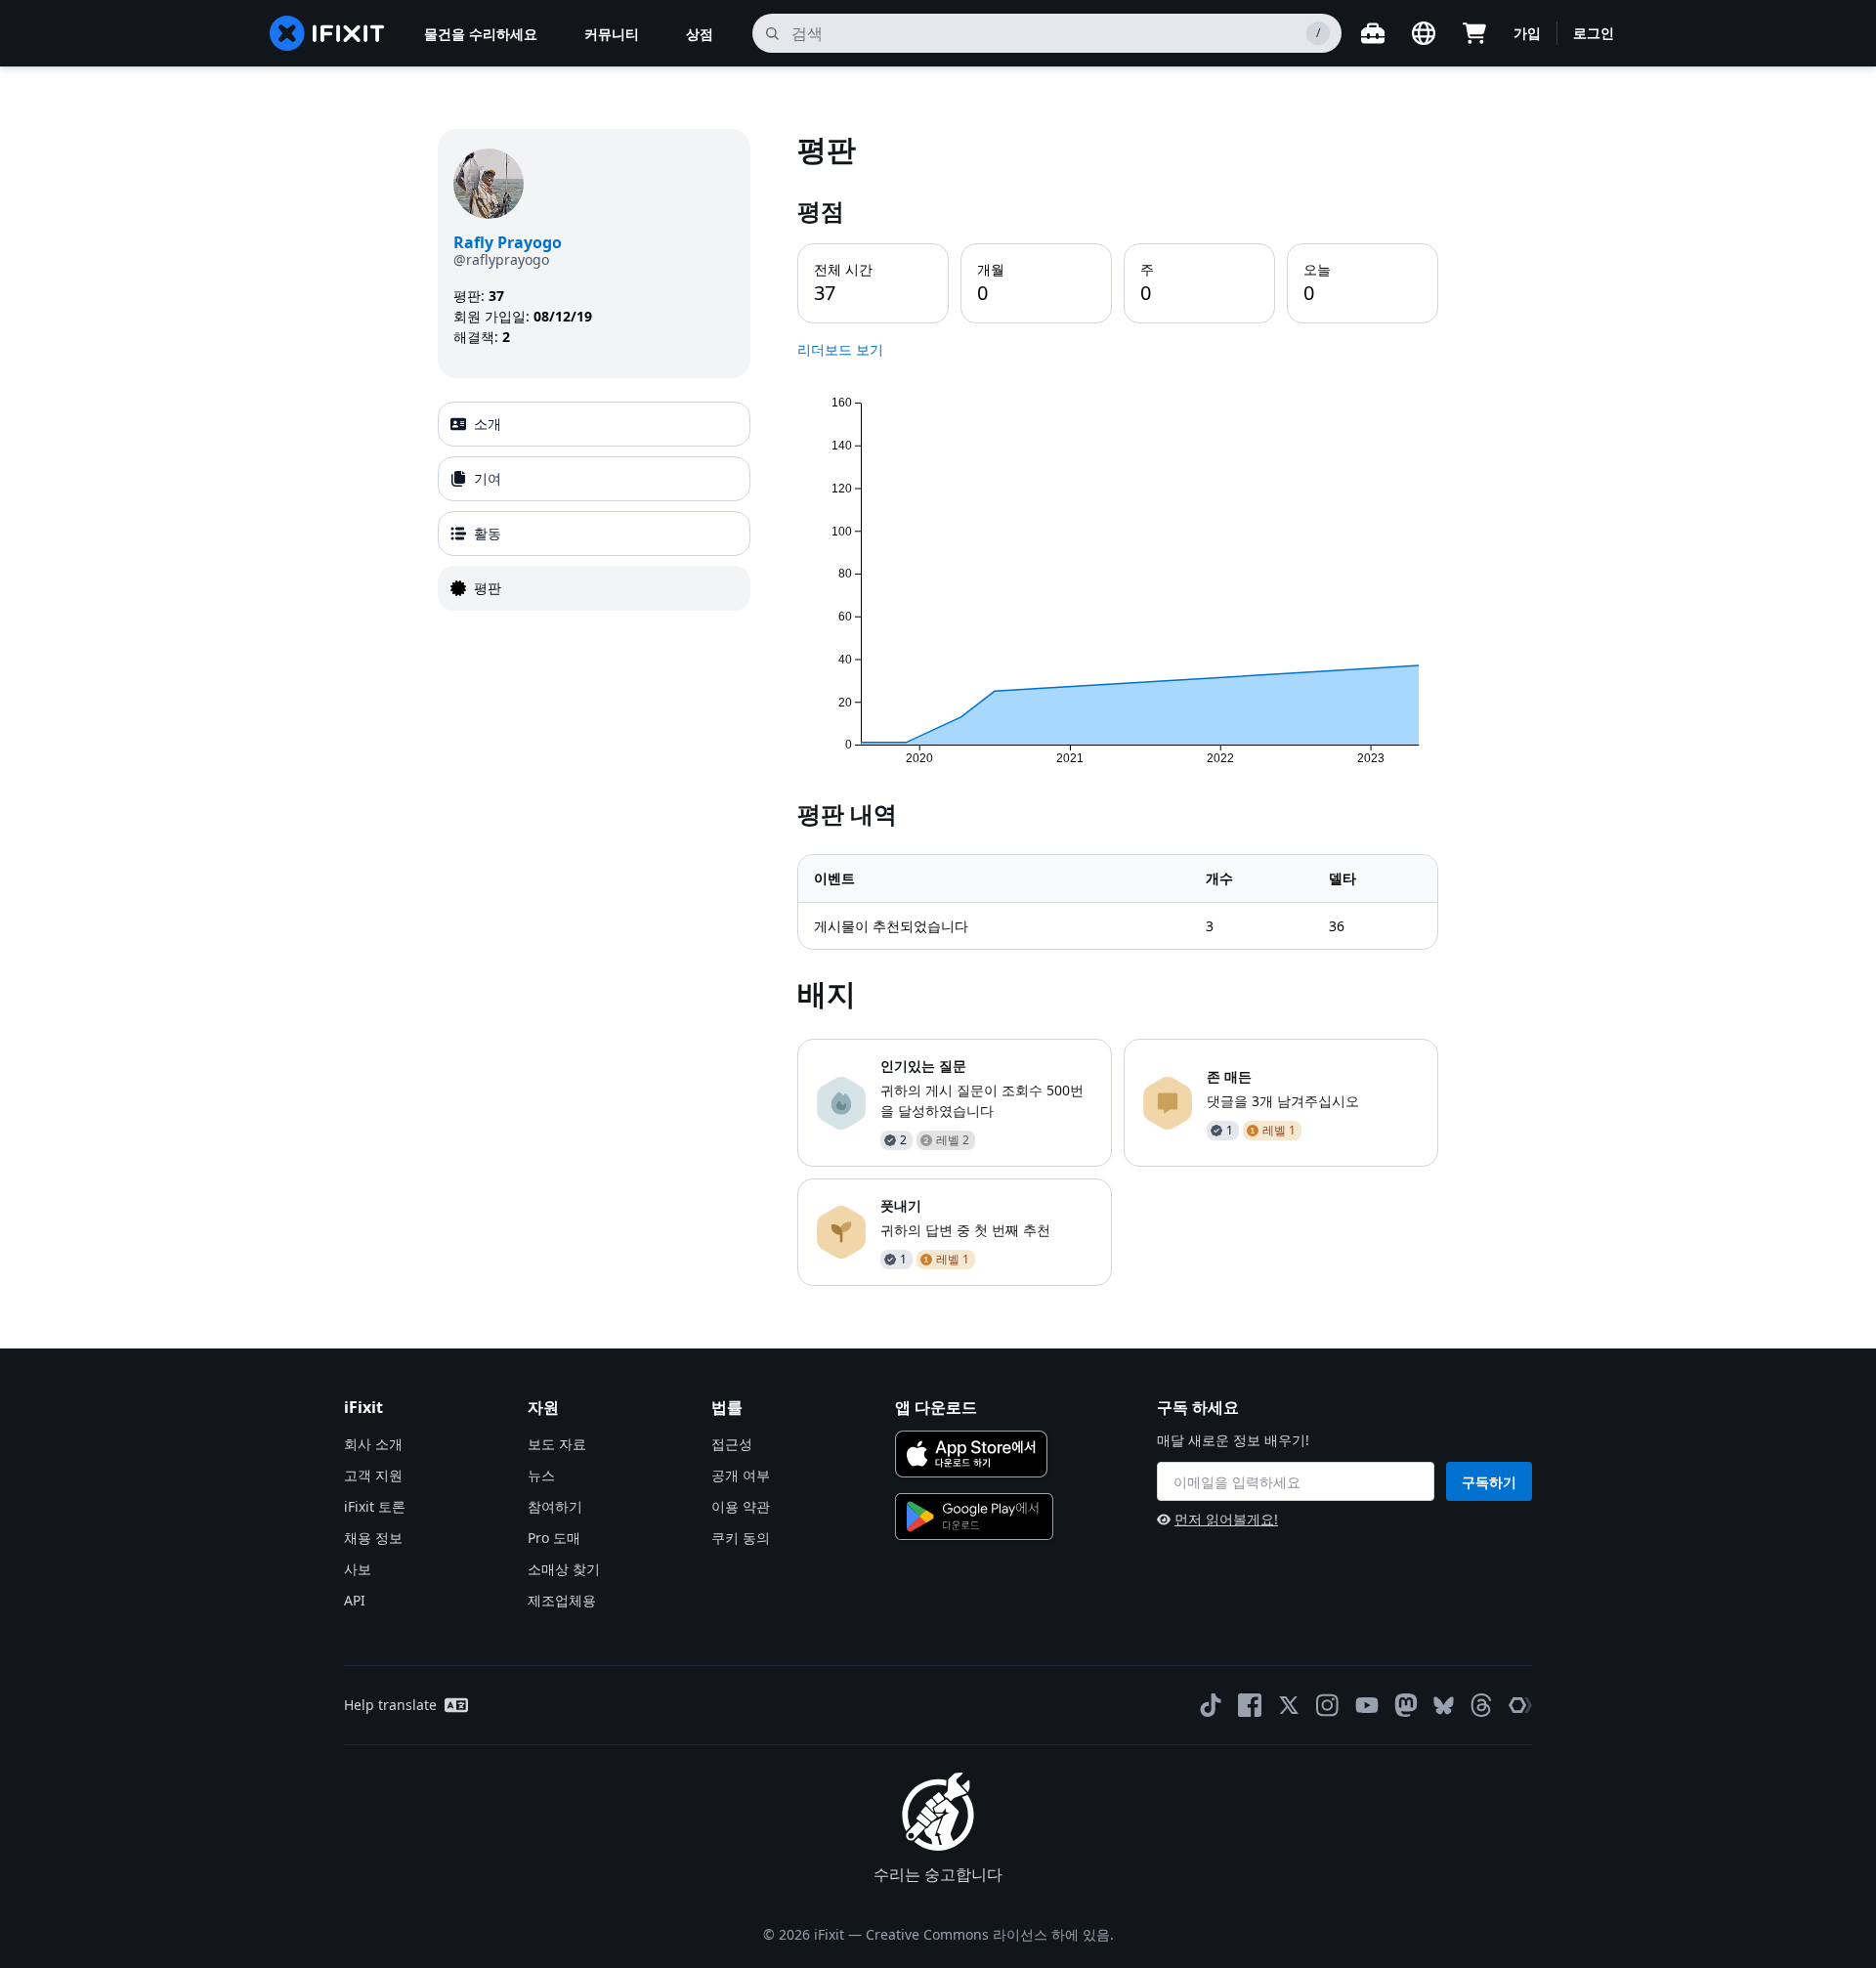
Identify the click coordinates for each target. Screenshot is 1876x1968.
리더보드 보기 (840, 349)
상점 (700, 34)
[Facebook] (1250, 1705)
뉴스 (541, 1475)
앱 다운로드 (936, 1407)
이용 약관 (741, 1506)
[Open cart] (1474, 33)
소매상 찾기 (564, 1569)
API (355, 1600)
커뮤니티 (612, 34)
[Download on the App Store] (971, 1454)
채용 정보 (373, 1538)
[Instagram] (1328, 1705)
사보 (358, 1569)
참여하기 (555, 1506)
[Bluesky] (1444, 1706)
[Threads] (1481, 1705)
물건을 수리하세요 (481, 34)
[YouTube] (1367, 1705)
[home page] (327, 33)
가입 (1527, 33)
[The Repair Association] (1520, 1705)
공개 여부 (741, 1475)
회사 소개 (373, 1444)
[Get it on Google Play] (974, 1517)
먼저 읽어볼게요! (1226, 1519)
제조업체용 (562, 1600)
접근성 (732, 1444)
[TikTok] (1211, 1705)
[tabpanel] (1118, 707)
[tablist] (594, 506)
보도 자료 (557, 1444)
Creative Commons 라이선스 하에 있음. (990, 1934)
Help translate (390, 1705)
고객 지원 (373, 1475)
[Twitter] (1289, 1705)
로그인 (1594, 33)
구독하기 (1489, 1482)
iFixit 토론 (375, 1506)
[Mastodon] (1406, 1705)
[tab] (594, 424)
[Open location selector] (1424, 33)
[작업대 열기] (1373, 33)
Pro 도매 (554, 1538)
